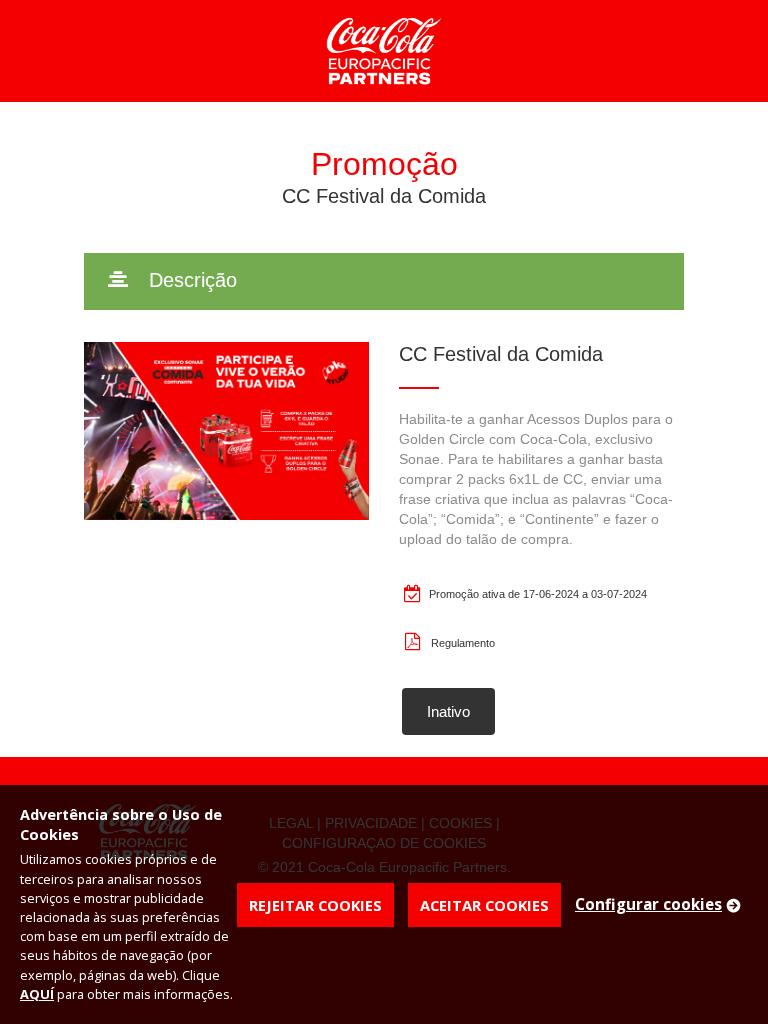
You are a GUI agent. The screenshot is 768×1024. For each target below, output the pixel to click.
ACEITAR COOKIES (484, 905)
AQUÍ (37, 994)
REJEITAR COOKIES (315, 905)
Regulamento (463, 643)
